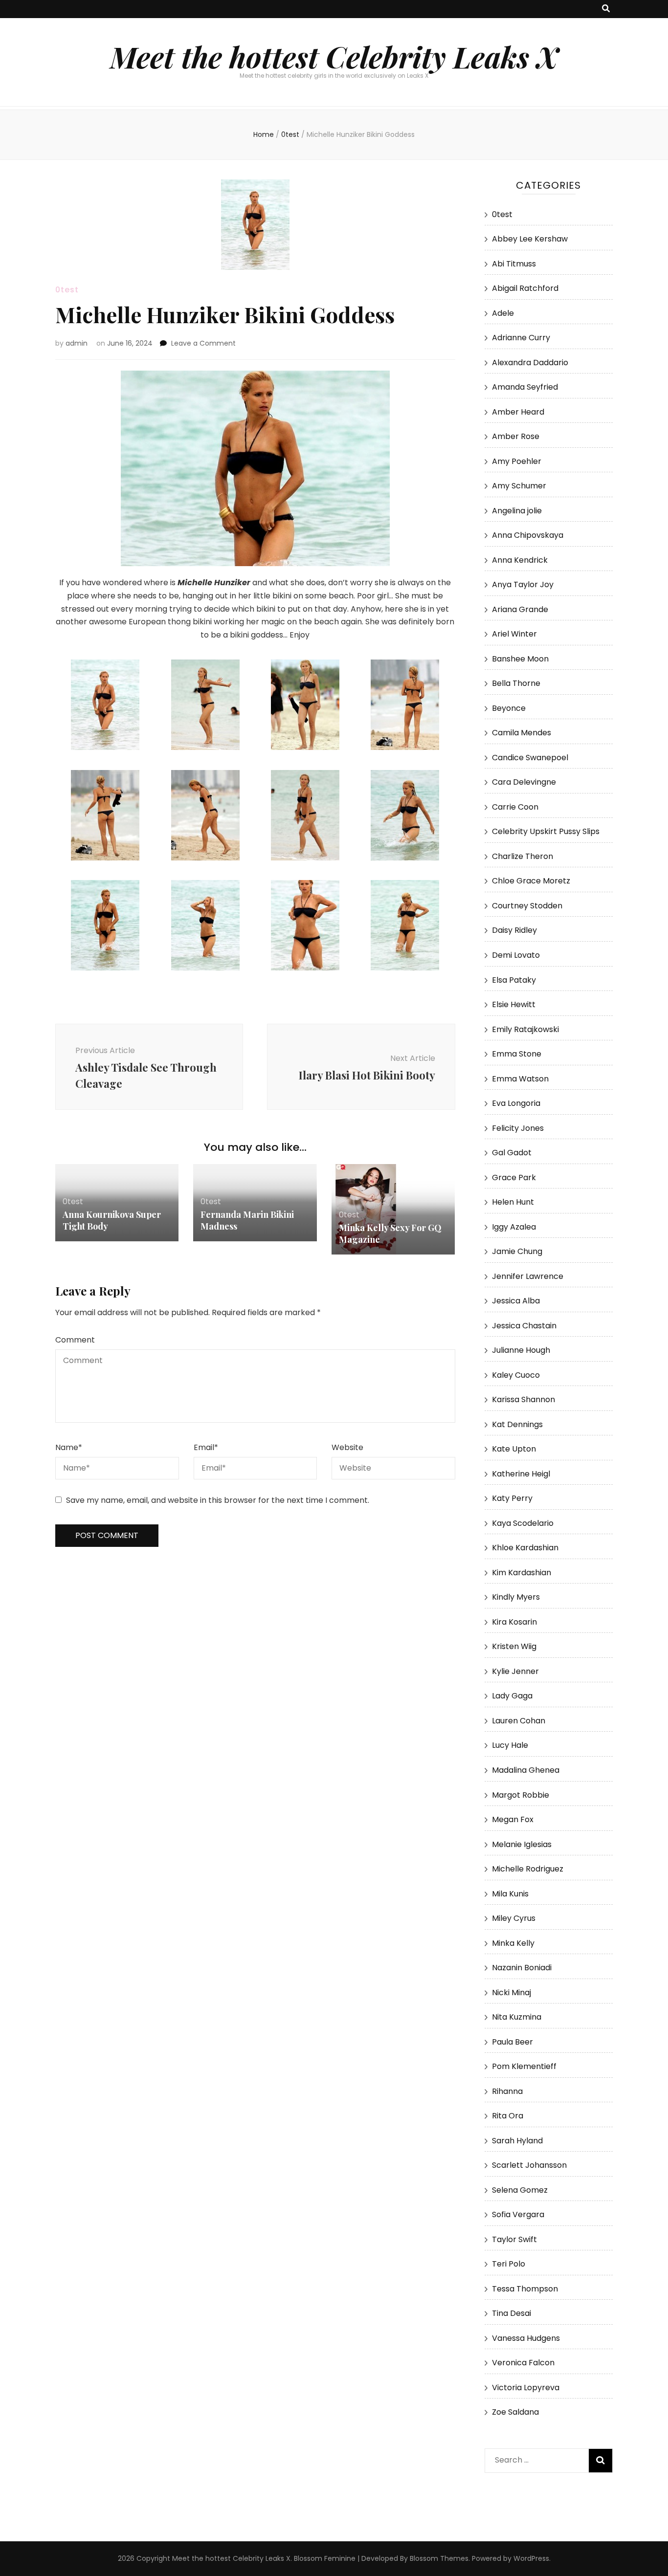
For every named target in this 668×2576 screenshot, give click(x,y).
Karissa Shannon (523, 1399)
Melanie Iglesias (522, 1844)
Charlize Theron (523, 856)
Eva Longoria (516, 1103)
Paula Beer (512, 2042)
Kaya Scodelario (523, 1523)
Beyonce (509, 708)
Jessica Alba (516, 1301)
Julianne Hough (521, 1350)
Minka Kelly (513, 1943)
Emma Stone (517, 1054)
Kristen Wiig (514, 1646)
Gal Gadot (512, 1153)
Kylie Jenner (515, 1671)
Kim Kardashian (522, 1573)
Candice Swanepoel (530, 758)
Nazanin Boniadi (522, 1968)
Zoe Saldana (515, 2412)
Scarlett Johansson (529, 2165)
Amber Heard (518, 412)
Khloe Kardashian (525, 1548)
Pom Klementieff (524, 2066)
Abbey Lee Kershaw (530, 239)
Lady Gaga (512, 1696)
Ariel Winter (514, 634)
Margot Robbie (521, 1795)
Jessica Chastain (524, 1326)
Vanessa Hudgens (526, 2338)
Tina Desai (512, 2313)
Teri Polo (509, 2264)
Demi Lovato (516, 955)
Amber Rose (516, 436)
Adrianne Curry (521, 338)
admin (77, 343)
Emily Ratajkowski (525, 1029)
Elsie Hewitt (514, 1004)
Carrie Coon (515, 807)
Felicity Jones (518, 1128)
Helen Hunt (513, 1202)
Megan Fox (513, 1819)
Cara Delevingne (524, 782)
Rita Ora (508, 2116)
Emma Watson (520, 1079)
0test (67, 290)
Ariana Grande (520, 609)
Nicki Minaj (512, 1993)
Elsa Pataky (514, 980)
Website (347, 1447)
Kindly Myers (516, 1597)
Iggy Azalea (514, 1227)
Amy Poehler (517, 461)
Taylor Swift (514, 2239)
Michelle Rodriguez (528, 1869)
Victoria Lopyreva (526, 2388)
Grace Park (514, 1178)
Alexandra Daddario (530, 363)
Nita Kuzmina (517, 2017)
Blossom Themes (439, 2558)
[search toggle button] (606, 9)
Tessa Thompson (525, 2289)
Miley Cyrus (514, 1918)
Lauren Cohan (519, 1721)
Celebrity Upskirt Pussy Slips (546, 831)
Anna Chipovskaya (528, 535)
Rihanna (507, 2091)
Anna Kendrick (520, 560)
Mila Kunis (510, 1894)
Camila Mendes (522, 733)
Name (69, 1447)
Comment (75, 1340)
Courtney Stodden (527, 906)
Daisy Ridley (514, 930)
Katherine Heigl (521, 1474)
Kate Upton (514, 1449)
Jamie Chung (517, 1251)
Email (206, 1447)
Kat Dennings (517, 1424)
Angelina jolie (517, 511)
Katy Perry (512, 1498)
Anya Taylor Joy (523, 584)
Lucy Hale (510, 1745)
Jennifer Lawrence (528, 1276)
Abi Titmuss (514, 264)
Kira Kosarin (514, 1622)
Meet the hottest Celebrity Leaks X (334, 56)
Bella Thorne (516, 683)
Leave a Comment (203, 343)
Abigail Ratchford (525, 288)
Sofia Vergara (518, 2214)
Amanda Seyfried (525, 387)
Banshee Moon (520, 659)
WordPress (531, 2558)
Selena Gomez (520, 2190)
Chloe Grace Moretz (531, 881)
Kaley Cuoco (516, 1375)
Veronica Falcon (523, 2363)
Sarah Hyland (517, 2141)
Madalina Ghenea (526, 1770)
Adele (503, 313)
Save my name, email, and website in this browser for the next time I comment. (218, 1500)
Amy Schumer (519, 486)
